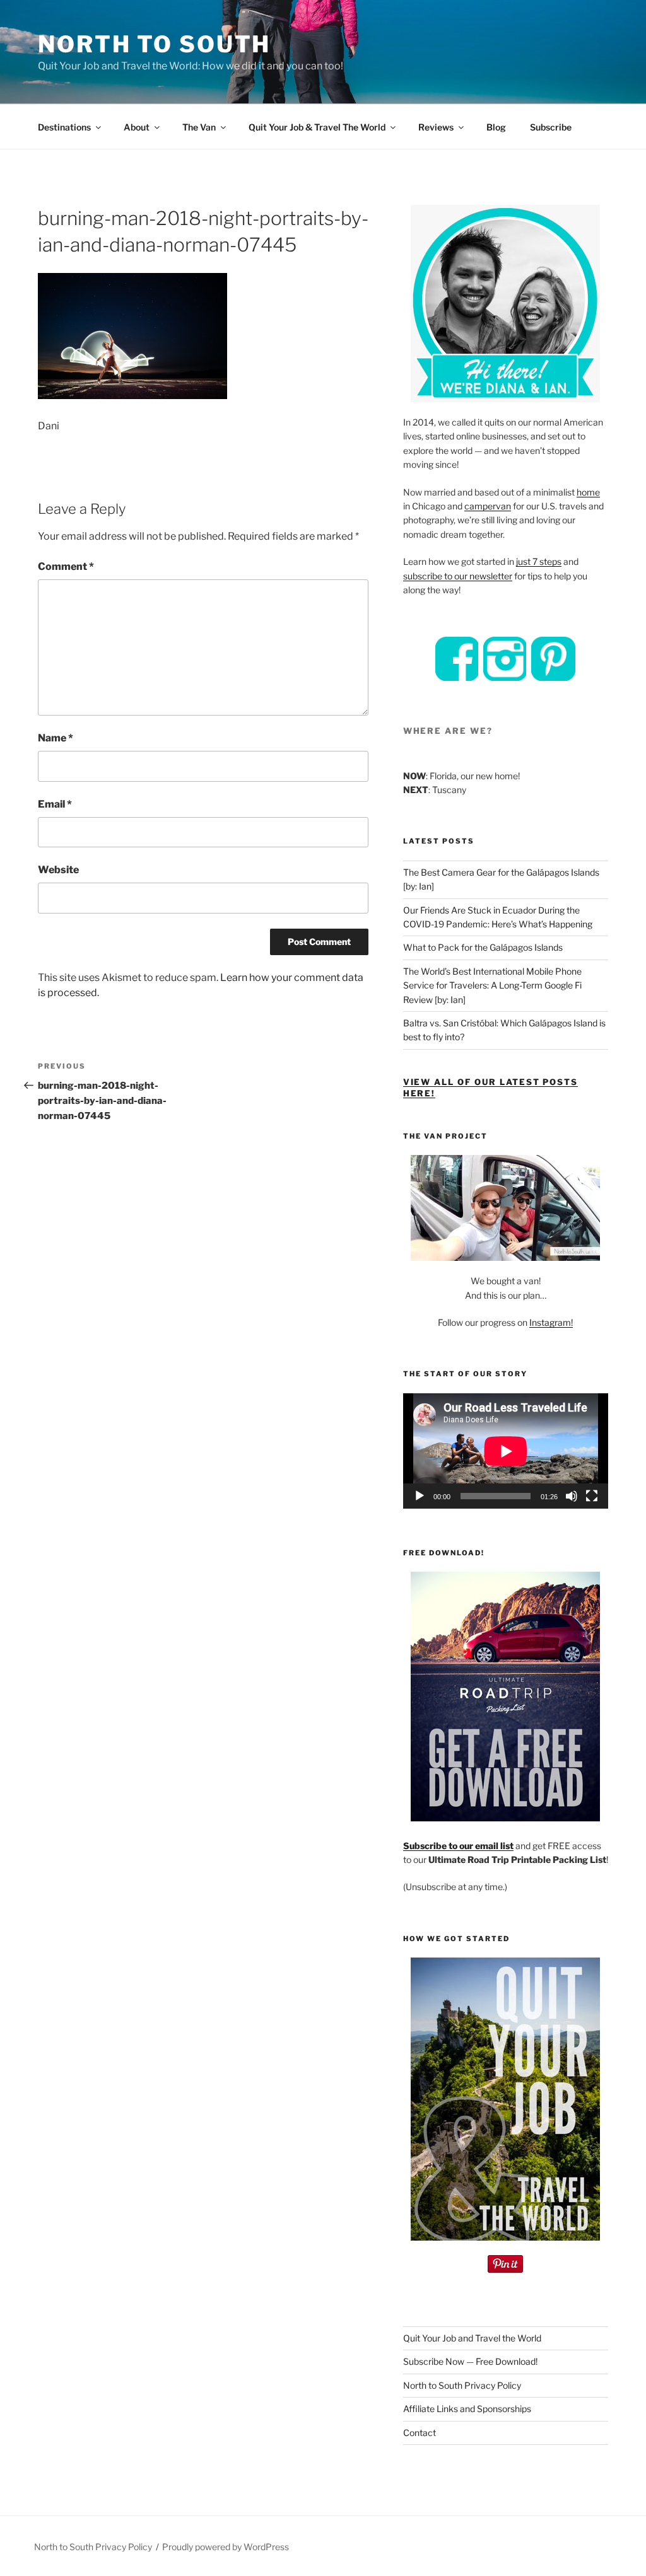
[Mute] (572, 1496)
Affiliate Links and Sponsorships (467, 2409)
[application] (506, 1451)
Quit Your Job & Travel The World (317, 127)
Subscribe (551, 127)
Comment (66, 566)
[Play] (420, 1496)
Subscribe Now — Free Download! (470, 2361)
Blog (496, 127)
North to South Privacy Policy (462, 2385)
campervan (488, 506)
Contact (420, 2433)
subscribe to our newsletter (458, 576)
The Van (199, 127)
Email (55, 804)
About (137, 127)
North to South (154, 44)
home (588, 492)
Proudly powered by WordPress (226, 2547)
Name (56, 738)
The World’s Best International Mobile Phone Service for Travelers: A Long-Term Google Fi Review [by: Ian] (492, 985)
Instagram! (551, 1322)
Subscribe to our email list (458, 1846)
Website (58, 870)
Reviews (436, 127)
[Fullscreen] (592, 1496)
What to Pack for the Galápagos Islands (483, 947)
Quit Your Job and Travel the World (472, 2338)
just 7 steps (539, 561)
